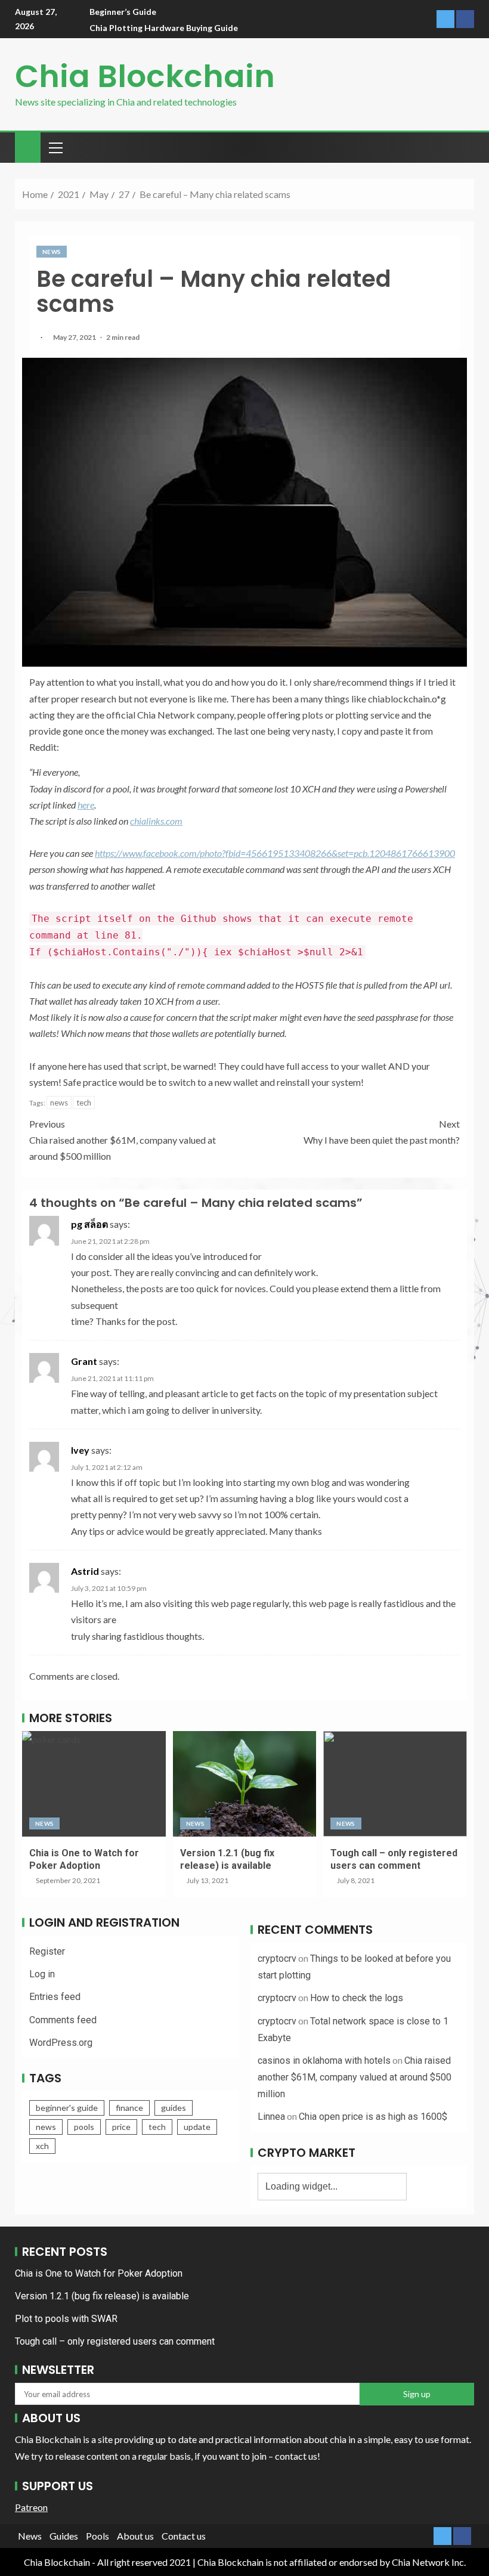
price (121, 2127)
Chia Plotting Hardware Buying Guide (164, 28)
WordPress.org (61, 2043)
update (197, 2127)
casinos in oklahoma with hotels (324, 2061)
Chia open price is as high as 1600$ (373, 2117)
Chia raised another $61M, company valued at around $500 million (123, 1140)
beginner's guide (67, 2108)
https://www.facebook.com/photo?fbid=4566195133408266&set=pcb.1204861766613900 (275, 853)
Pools (98, 2536)
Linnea (271, 2117)
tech (84, 1103)
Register (47, 1951)
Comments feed (63, 2020)
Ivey (80, 1450)
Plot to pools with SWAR (66, 2319)
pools (84, 2127)
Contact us (184, 2536)
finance (129, 2108)
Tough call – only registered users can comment (115, 2341)
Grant (84, 1361)
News (52, 252)
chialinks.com (156, 821)
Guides (64, 2536)
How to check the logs (357, 1998)
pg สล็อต (89, 1224)
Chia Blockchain (145, 76)
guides (174, 2108)
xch (42, 2146)
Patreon (31, 2507)
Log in (42, 1974)
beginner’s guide (123, 12)
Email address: (244, 2394)
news (59, 1103)
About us (135, 2536)
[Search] (464, 147)
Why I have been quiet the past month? (382, 1132)
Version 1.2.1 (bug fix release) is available (102, 2296)
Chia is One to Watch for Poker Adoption (99, 2273)
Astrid (85, 1571)
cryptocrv (277, 1959)
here (86, 805)
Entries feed (55, 1997)
